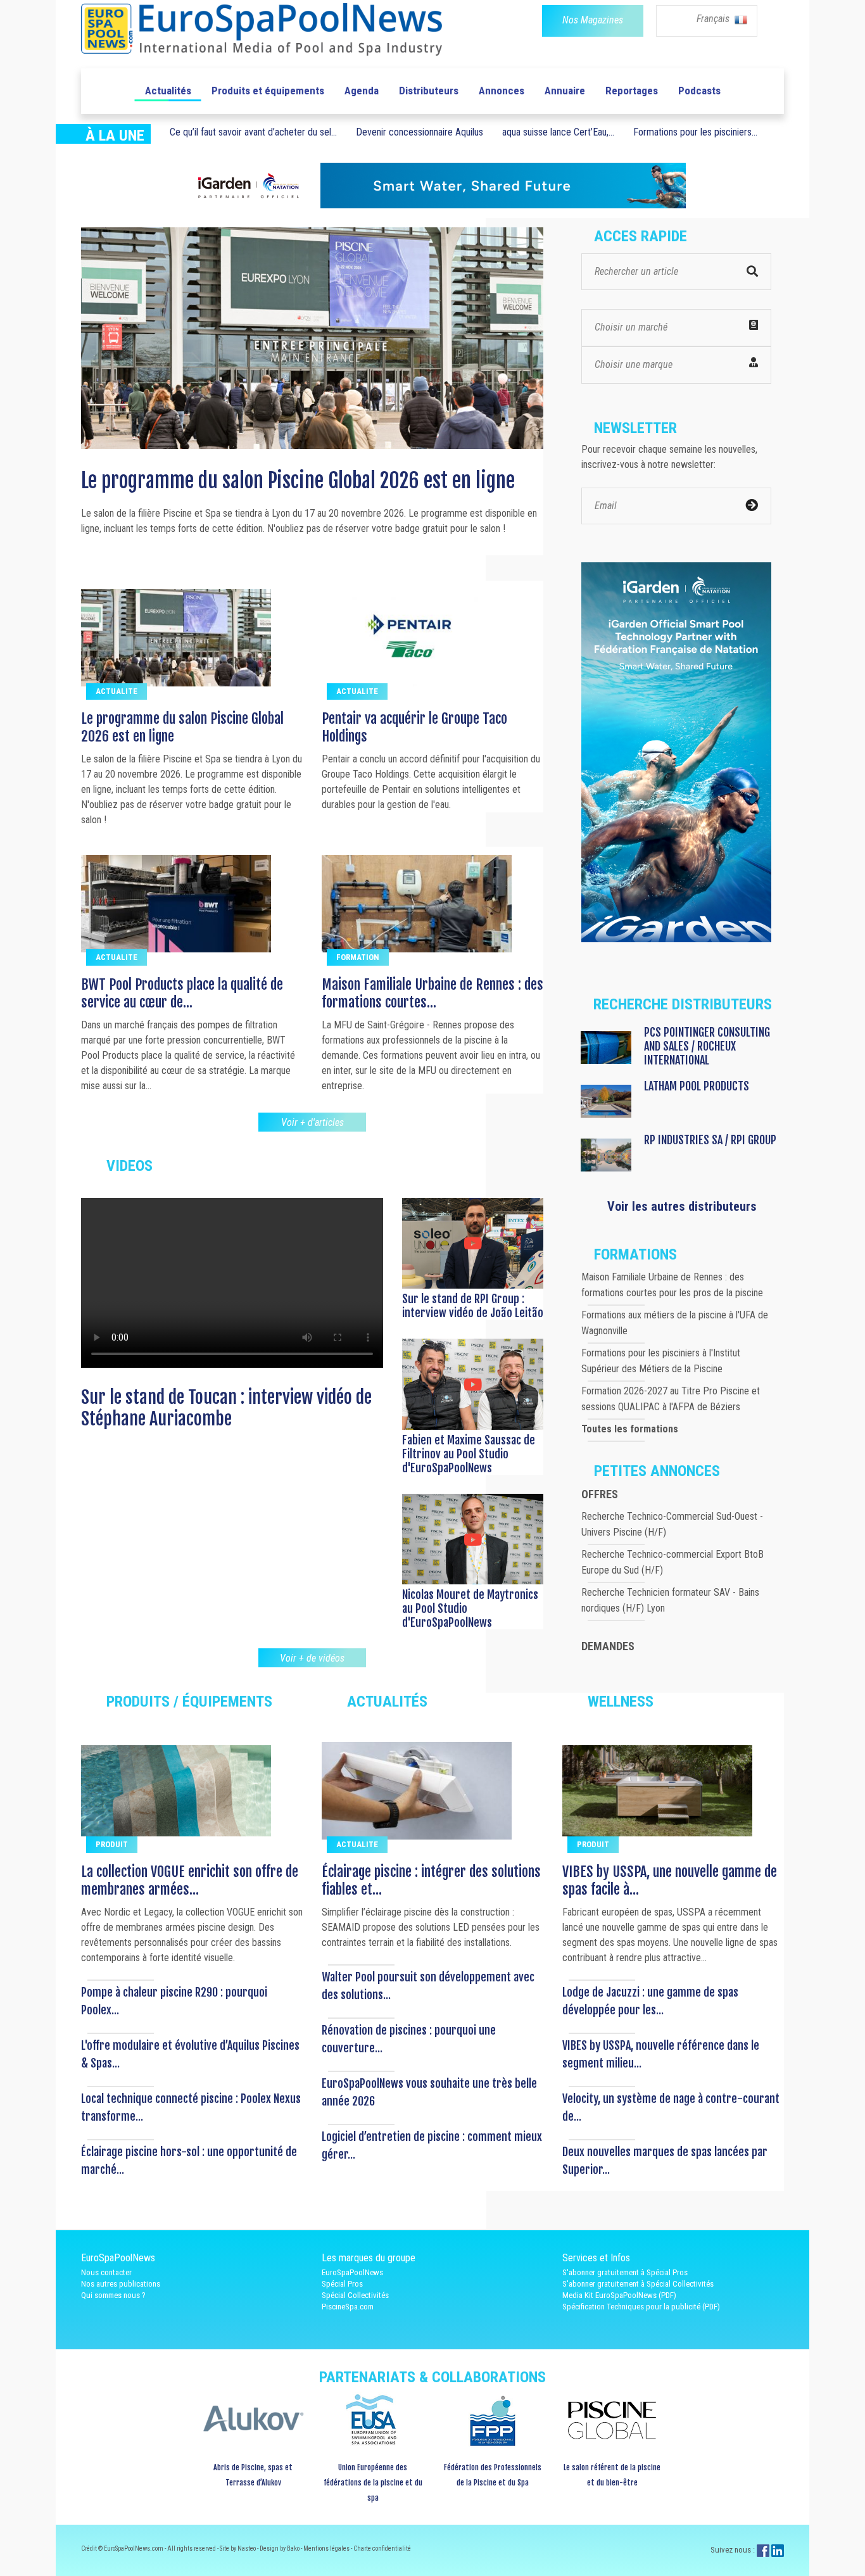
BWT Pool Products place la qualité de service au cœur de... (182, 993)
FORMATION (358, 957)
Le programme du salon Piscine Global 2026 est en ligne (182, 727)
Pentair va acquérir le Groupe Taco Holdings (252, 481)
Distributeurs (429, 91)
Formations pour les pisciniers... (695, 132)
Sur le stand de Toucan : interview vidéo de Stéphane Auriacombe (226, 1408)
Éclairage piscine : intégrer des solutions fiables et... (431, 1880)
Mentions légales (327, 2548)
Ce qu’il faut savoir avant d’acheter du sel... (253, 132)
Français (714, 19)
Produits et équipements (268, 91)
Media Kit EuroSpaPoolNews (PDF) (619, 2295)
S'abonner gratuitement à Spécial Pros (625, 2272)
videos (129, 1166)
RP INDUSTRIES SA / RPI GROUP (710, 1140)
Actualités (168, 91)
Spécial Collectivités (355, 2295)
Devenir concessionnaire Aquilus (420, 132)
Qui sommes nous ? (113, 2295)
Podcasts (699, 91)
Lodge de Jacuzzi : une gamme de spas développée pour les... (650, 2001)
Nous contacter (106, 2272)
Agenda (362, 91)
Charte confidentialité (382, 2548)
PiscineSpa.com (348, 2307)
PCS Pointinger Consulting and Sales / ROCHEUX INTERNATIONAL (707, 1046)
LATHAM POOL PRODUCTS (697, 1086)
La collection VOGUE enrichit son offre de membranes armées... (190, 1880)
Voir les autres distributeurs (682, 1206)
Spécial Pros (342, 2284)
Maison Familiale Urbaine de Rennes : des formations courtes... (432, 993)
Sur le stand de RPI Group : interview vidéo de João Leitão (473, 1306)
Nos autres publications (121, 2284)
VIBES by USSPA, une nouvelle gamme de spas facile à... (670, 1880)
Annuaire (565, 91)
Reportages (632, 91)
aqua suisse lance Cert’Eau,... (558, 132)
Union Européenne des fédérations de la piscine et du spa (373, 2483)
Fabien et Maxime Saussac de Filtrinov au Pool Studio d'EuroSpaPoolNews (469, 1454)
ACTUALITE (117, 691)
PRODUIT (112, 1844)
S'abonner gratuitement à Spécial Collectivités (638, 2284)
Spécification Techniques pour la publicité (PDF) (641, 2307)
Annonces (502, 91)
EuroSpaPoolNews (352, 2272)
